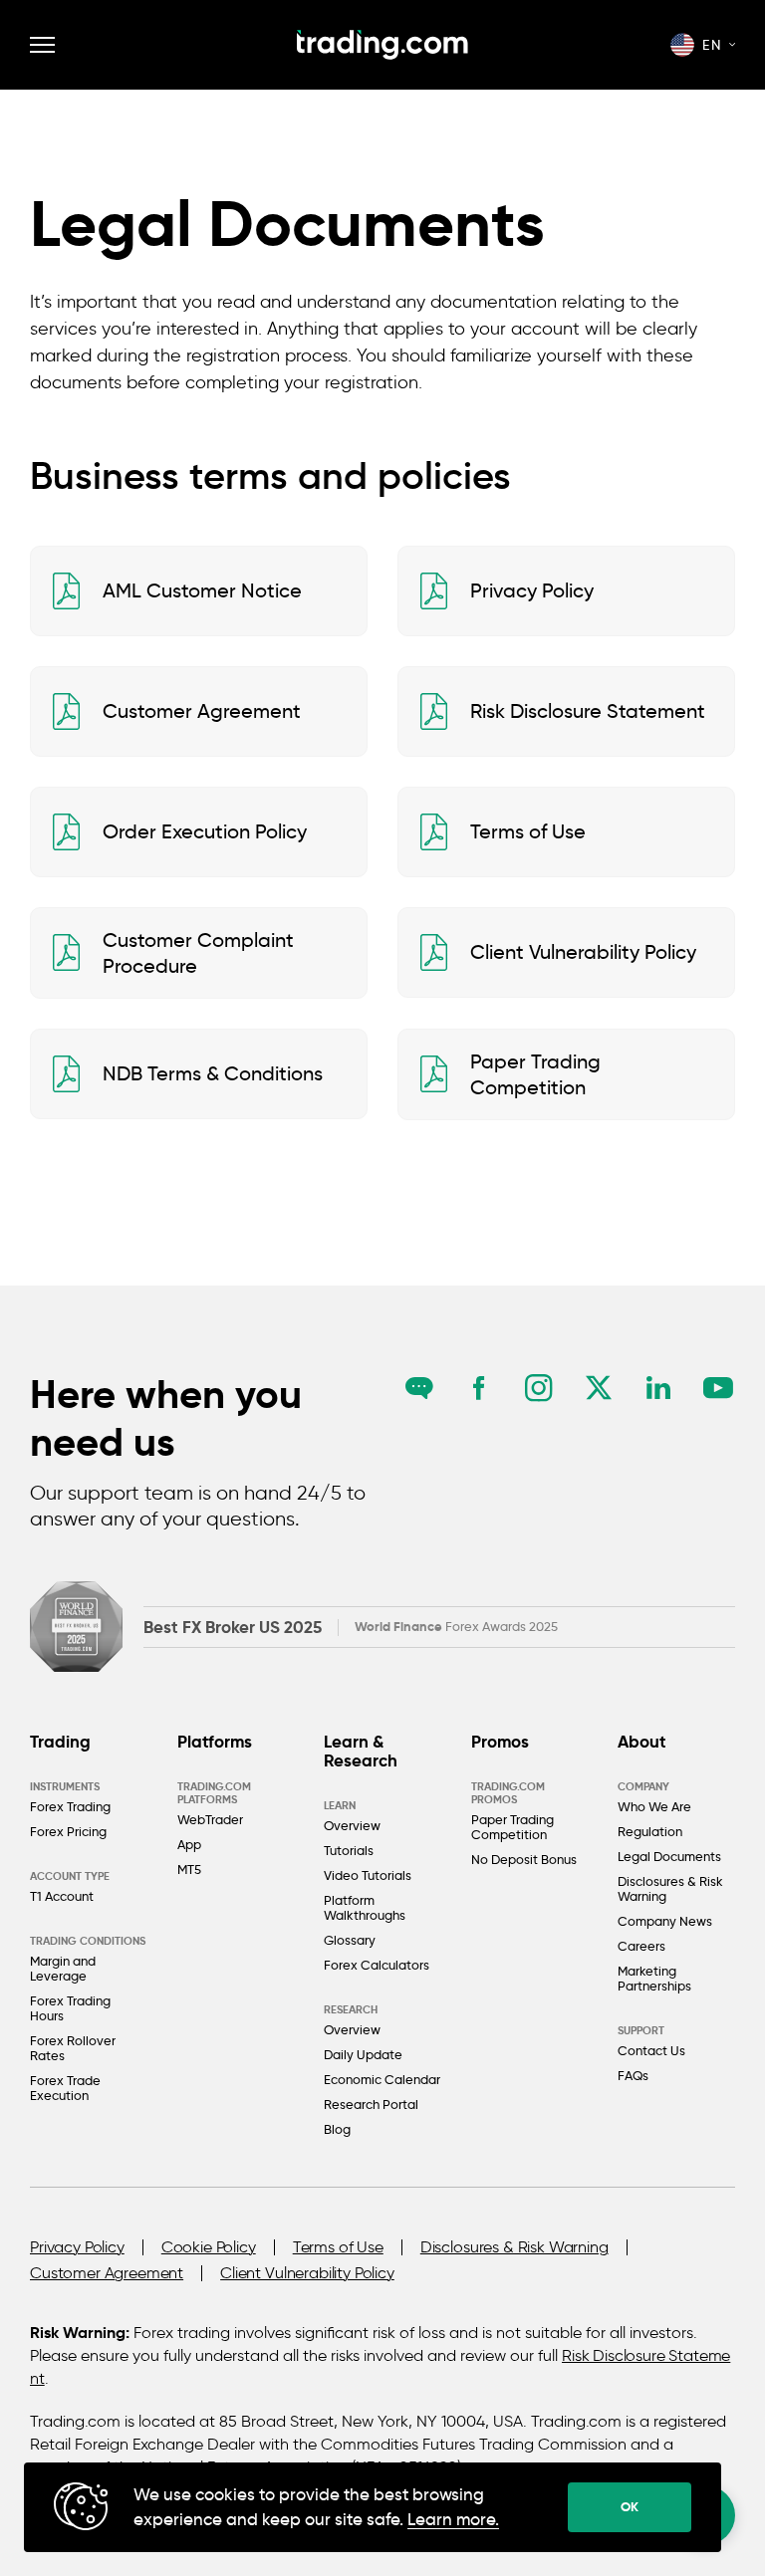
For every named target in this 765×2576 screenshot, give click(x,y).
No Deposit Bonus (524, 1859)
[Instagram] (538, 1388)
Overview (352, 1825)
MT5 (189, 1869)
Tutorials (349, 1850)
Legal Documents (669, 1856)
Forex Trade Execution (65, 2088)
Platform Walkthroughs (365, 1907)
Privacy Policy (77, 2247)
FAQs (633, 2075)
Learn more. (453, 2520)
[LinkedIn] (658, 1388)
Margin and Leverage (63, 1968)
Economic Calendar (382, 2079)
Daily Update (363, 2054)
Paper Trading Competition (512, 1827)
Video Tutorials (368, 1875)
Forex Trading (70, 1806)
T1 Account (62, 1896)
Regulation (650, 1831)
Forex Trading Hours (70, 2008)
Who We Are (654, 1806)
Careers (641, 1946)
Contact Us (651, 2050)
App (189, 1844)
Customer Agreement (107, 2273)
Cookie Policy (209, 2247)
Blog (337, 2129)
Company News (665, 1921)
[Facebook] (479, 1388)
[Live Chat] (419, 1388)
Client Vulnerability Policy (307, 2273)
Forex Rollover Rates (73, 2048)
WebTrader (210, 1819)
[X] (598, 1388)
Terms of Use (338, 2247)
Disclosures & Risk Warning (670, 1888)
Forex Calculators (377, 1965)
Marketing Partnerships (654, 1978)
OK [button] (630, 2507)
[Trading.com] (382, 45)
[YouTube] (718, 1388)
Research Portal (371, 2104)
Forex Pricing (68, 1831)
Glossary (350, 1940)
